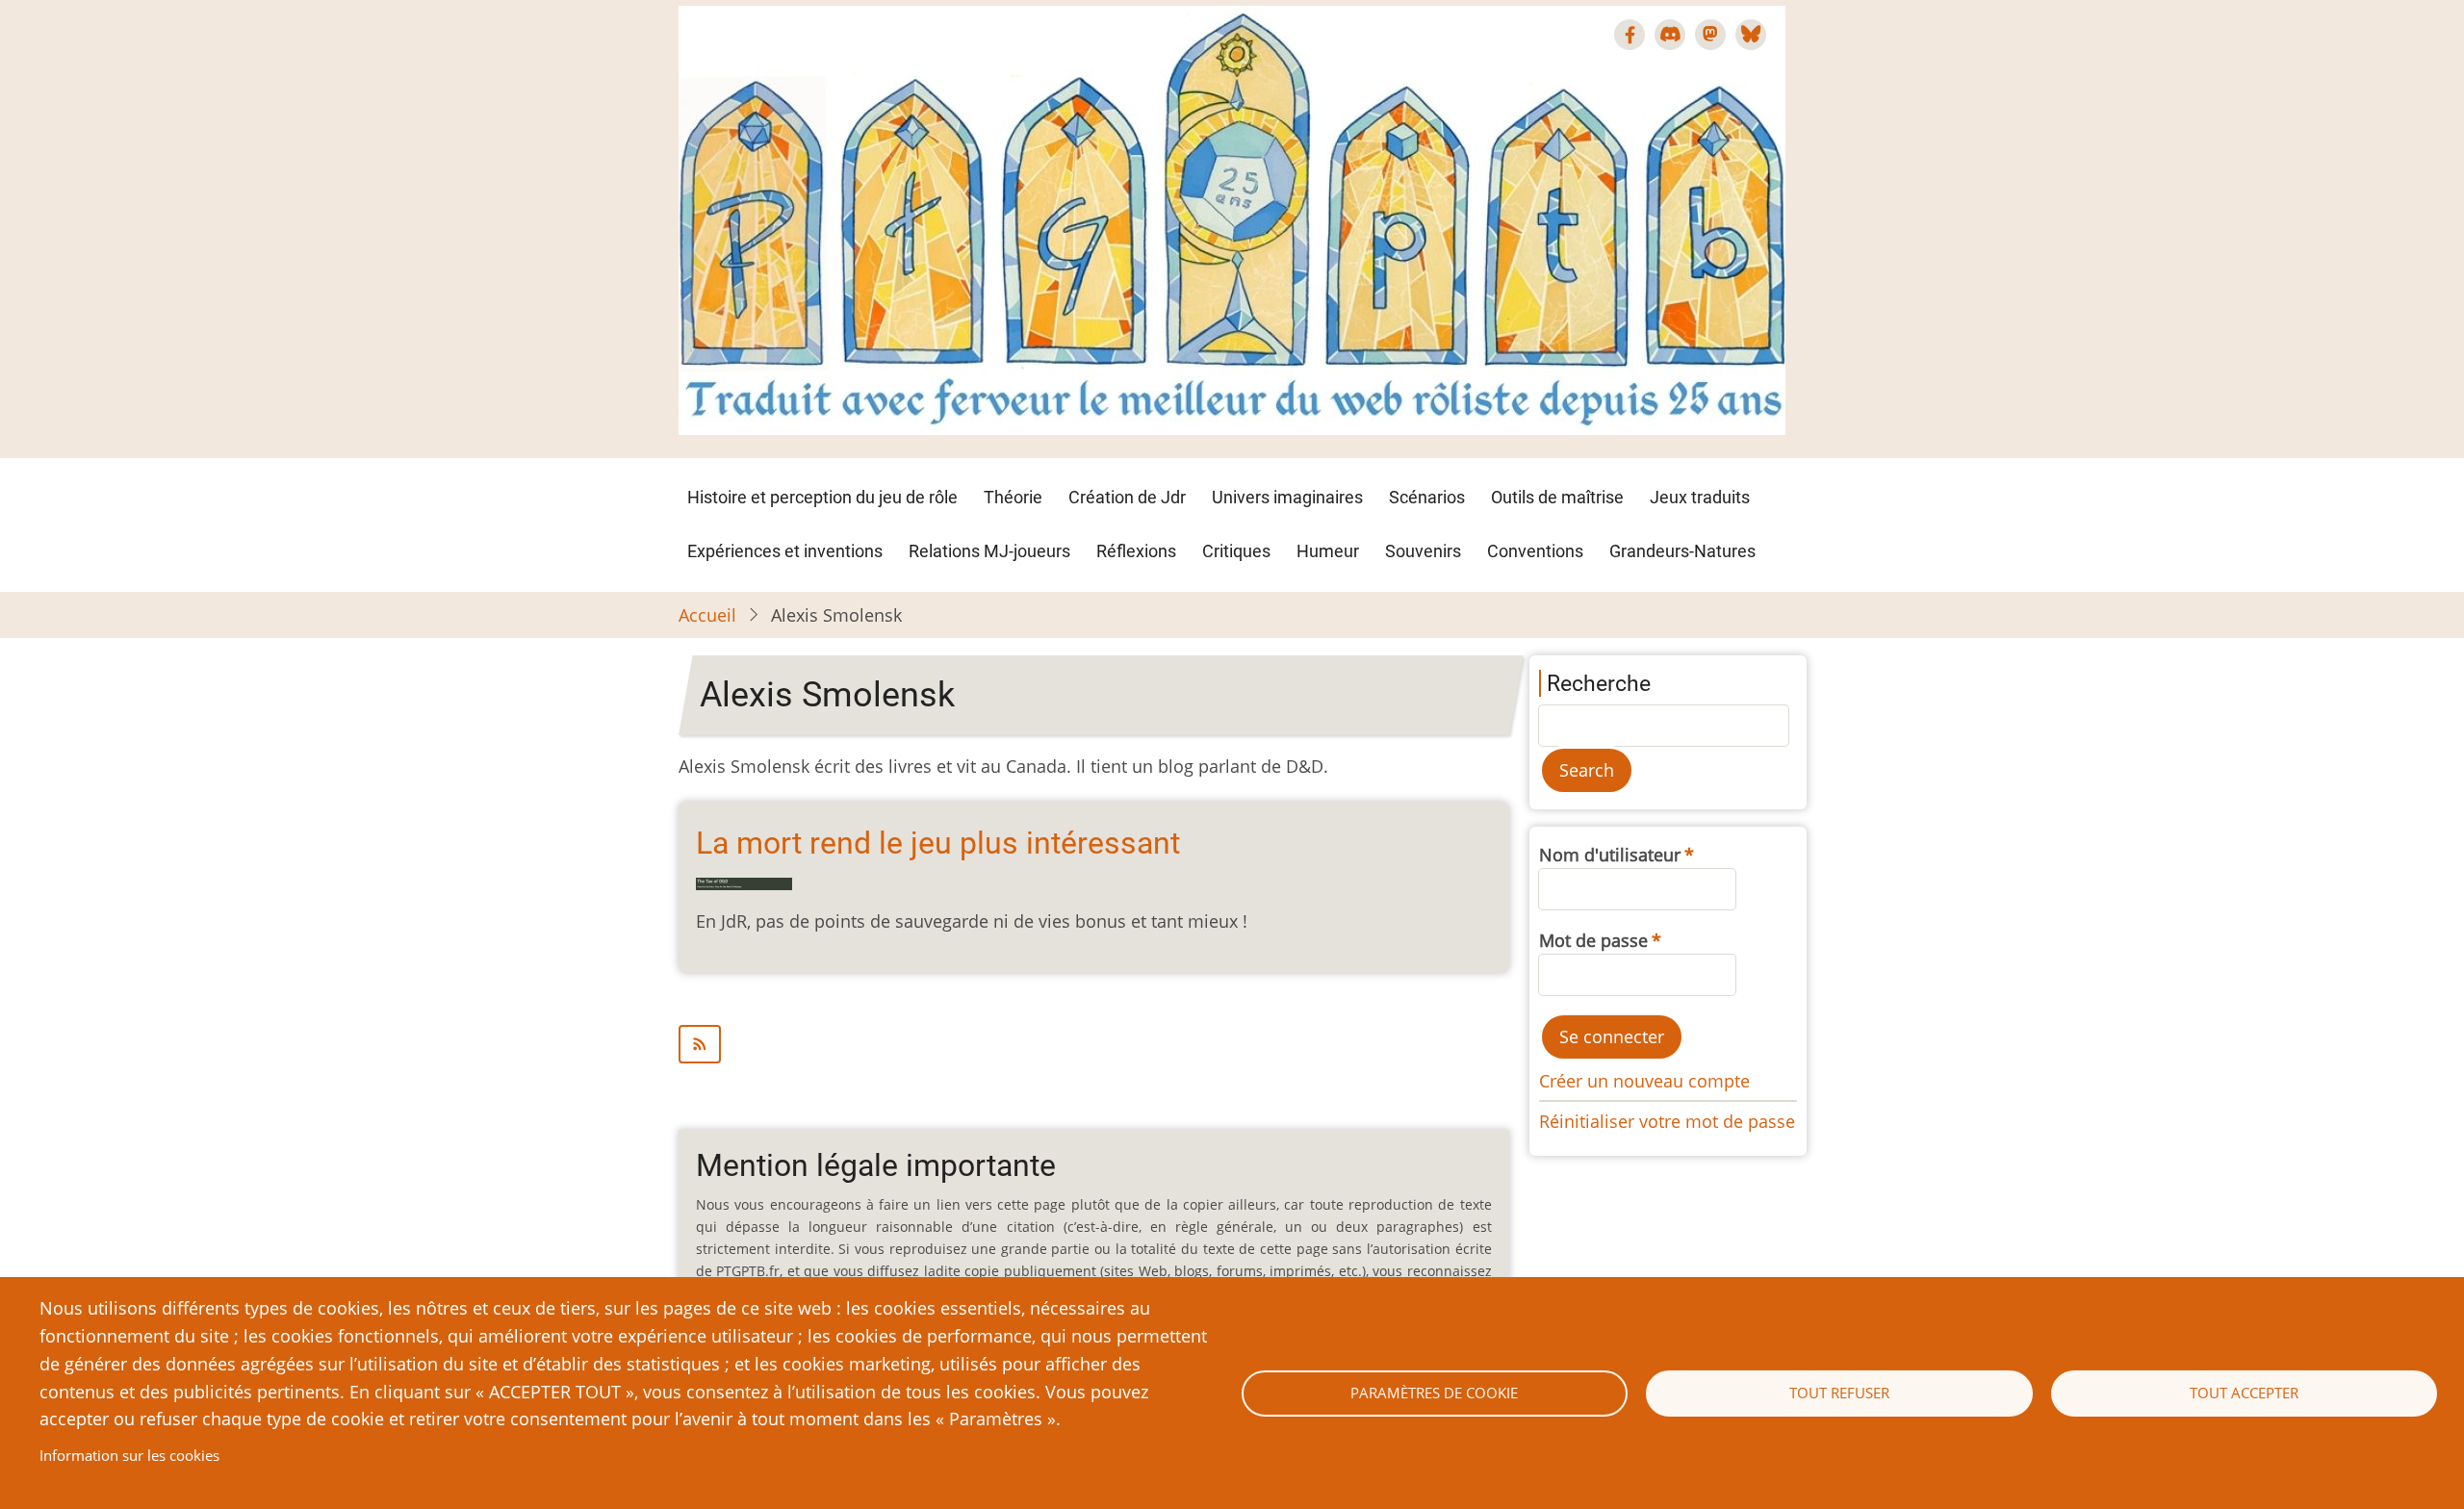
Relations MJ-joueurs (989, 551)
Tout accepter (2244, 1393)
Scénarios (1427, 497)
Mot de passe (1593, 940)
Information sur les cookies (129, 1455)
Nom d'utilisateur (1610, 855)
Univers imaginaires (1287, 497)
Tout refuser (1839, 1393)
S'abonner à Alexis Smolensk (1094, 1044)
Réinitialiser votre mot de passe (1667, 1121)
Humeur (1328, 551)
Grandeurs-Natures (1682, 551)
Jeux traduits (1700, 497)
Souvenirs (1423, 551)
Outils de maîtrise (1557, 497)
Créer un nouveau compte (1644, 1081)
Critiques (1236, 551)
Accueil (707, 615)
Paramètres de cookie (1434, 1393)
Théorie (1013, 497)
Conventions (1535, 551)
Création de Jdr (1127, 497)
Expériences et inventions (785, 551)
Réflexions (1136, 551)
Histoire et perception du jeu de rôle (822, 497)
